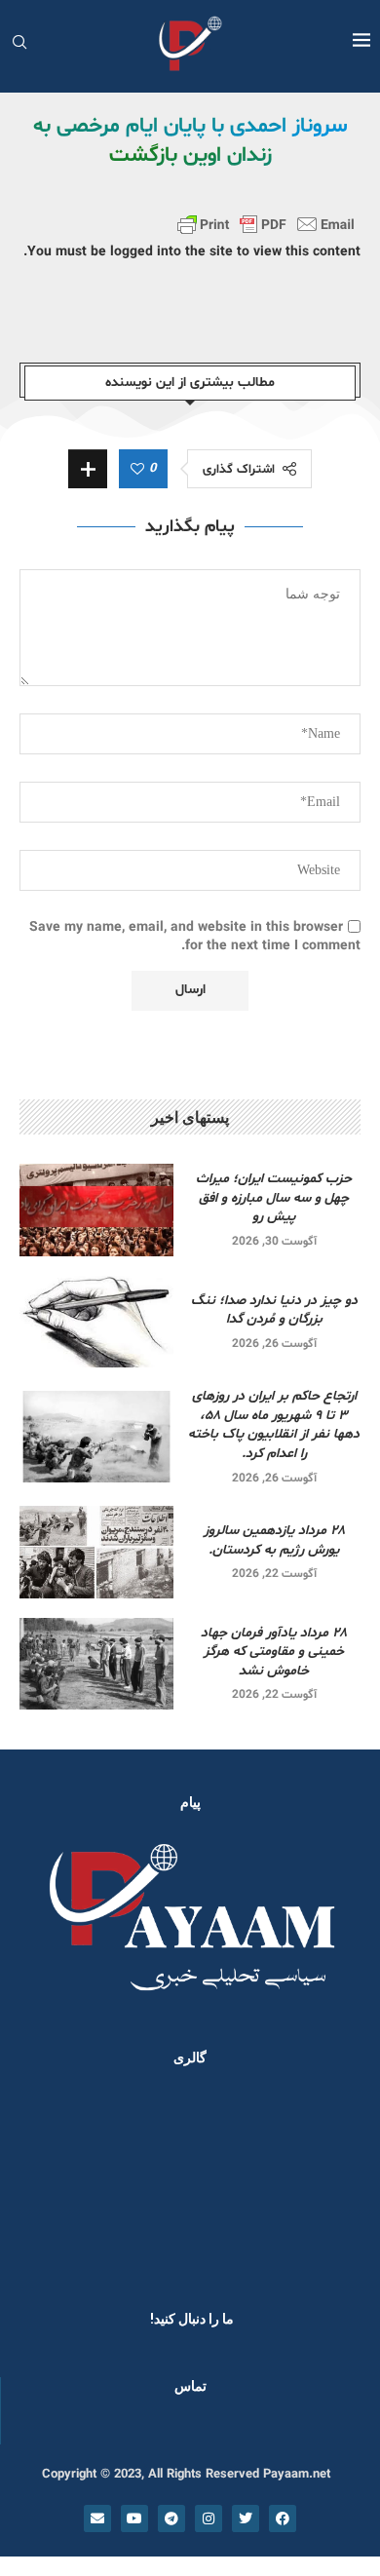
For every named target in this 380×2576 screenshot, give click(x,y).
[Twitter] (246, 2518)
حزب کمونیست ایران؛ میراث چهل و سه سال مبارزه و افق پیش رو (274, 1198)
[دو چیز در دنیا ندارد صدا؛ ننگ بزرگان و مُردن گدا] (96, 1322)
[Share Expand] (88, 469)
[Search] (19, 44)
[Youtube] (134, 2518)
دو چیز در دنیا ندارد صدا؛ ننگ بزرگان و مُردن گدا (274, 1310)
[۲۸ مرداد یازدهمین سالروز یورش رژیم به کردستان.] (96, 1552)
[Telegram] (171, 2518)
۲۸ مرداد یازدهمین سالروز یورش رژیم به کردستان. (274, 1540)
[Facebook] (283, 2518)
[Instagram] (209, 2518)
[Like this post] (137, 470)
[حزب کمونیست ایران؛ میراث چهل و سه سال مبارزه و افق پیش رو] (96, 1210)
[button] (41, 2182)
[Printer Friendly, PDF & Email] (266, 224)
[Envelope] (97, 2518)
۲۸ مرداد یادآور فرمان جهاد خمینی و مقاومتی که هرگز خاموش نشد (274, 1652)
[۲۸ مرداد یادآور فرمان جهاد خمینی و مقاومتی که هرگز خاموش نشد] (96, 1664)
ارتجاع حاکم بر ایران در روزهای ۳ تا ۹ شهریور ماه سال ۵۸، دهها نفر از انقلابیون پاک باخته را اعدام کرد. (274, 1425)
